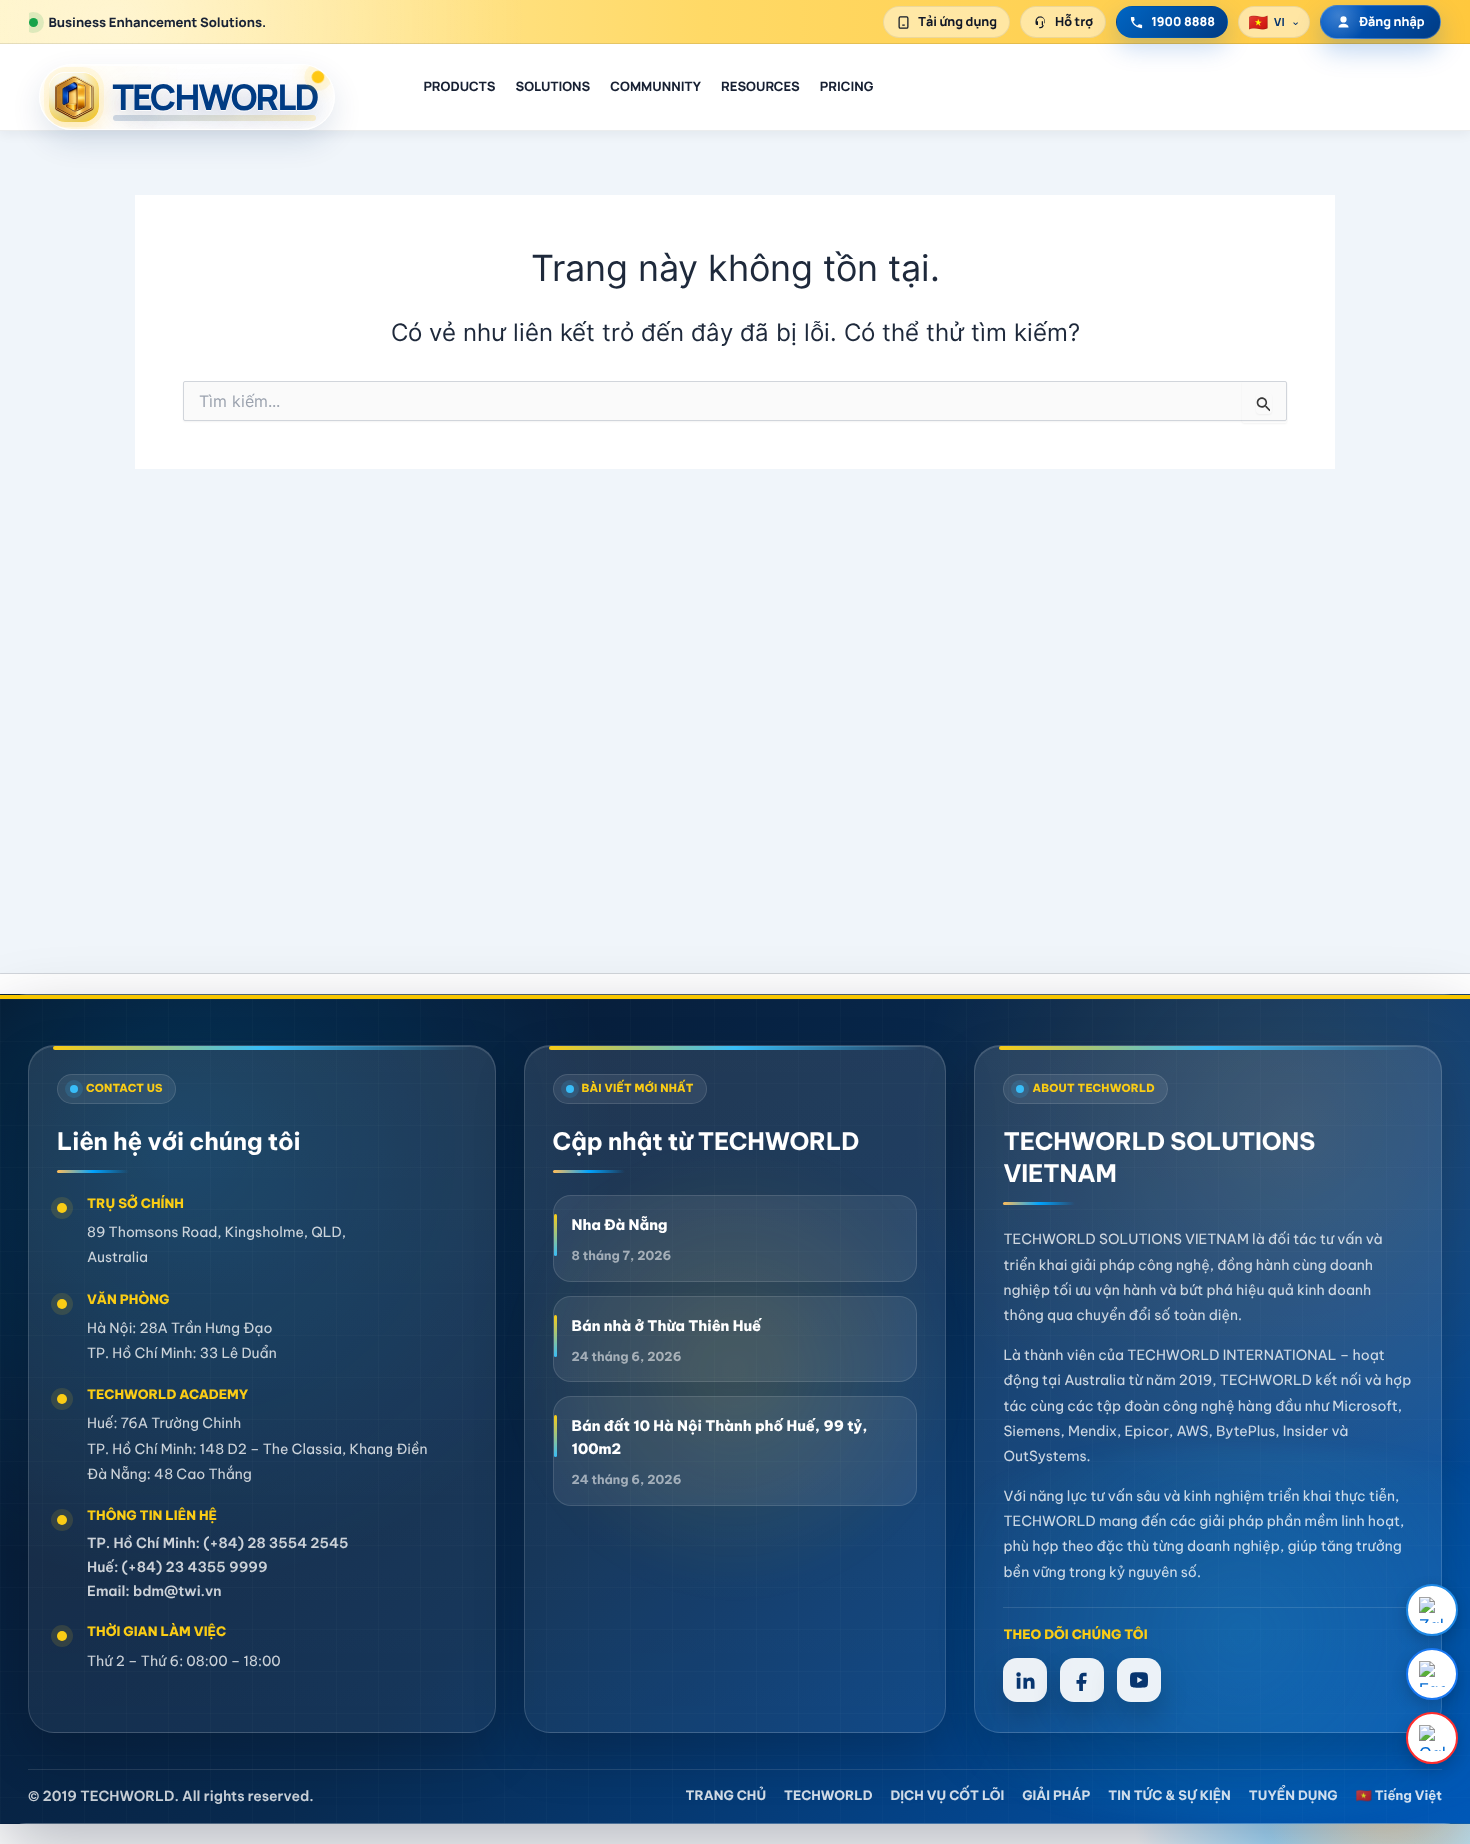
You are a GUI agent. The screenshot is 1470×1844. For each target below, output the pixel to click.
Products (459, 86)
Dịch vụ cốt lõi (947, 1796)
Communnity (655, 86)
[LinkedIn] (1025, 1680)
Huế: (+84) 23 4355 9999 (177, 1567)
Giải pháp (1056, 1796)
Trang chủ (726, 1796)
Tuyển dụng (1293, 1796)
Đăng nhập (1391, 21)
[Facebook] (1432, 1674)
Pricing (847, 86)
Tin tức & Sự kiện (1169, 1796)
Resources (760, 86)
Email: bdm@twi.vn (154, 1591)
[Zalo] (1432, 1610)
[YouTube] (1139, 1680)
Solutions (552, 86)
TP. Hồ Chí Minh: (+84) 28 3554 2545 (218, 1543)
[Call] (1432, 1738)
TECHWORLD (828, 1796)
